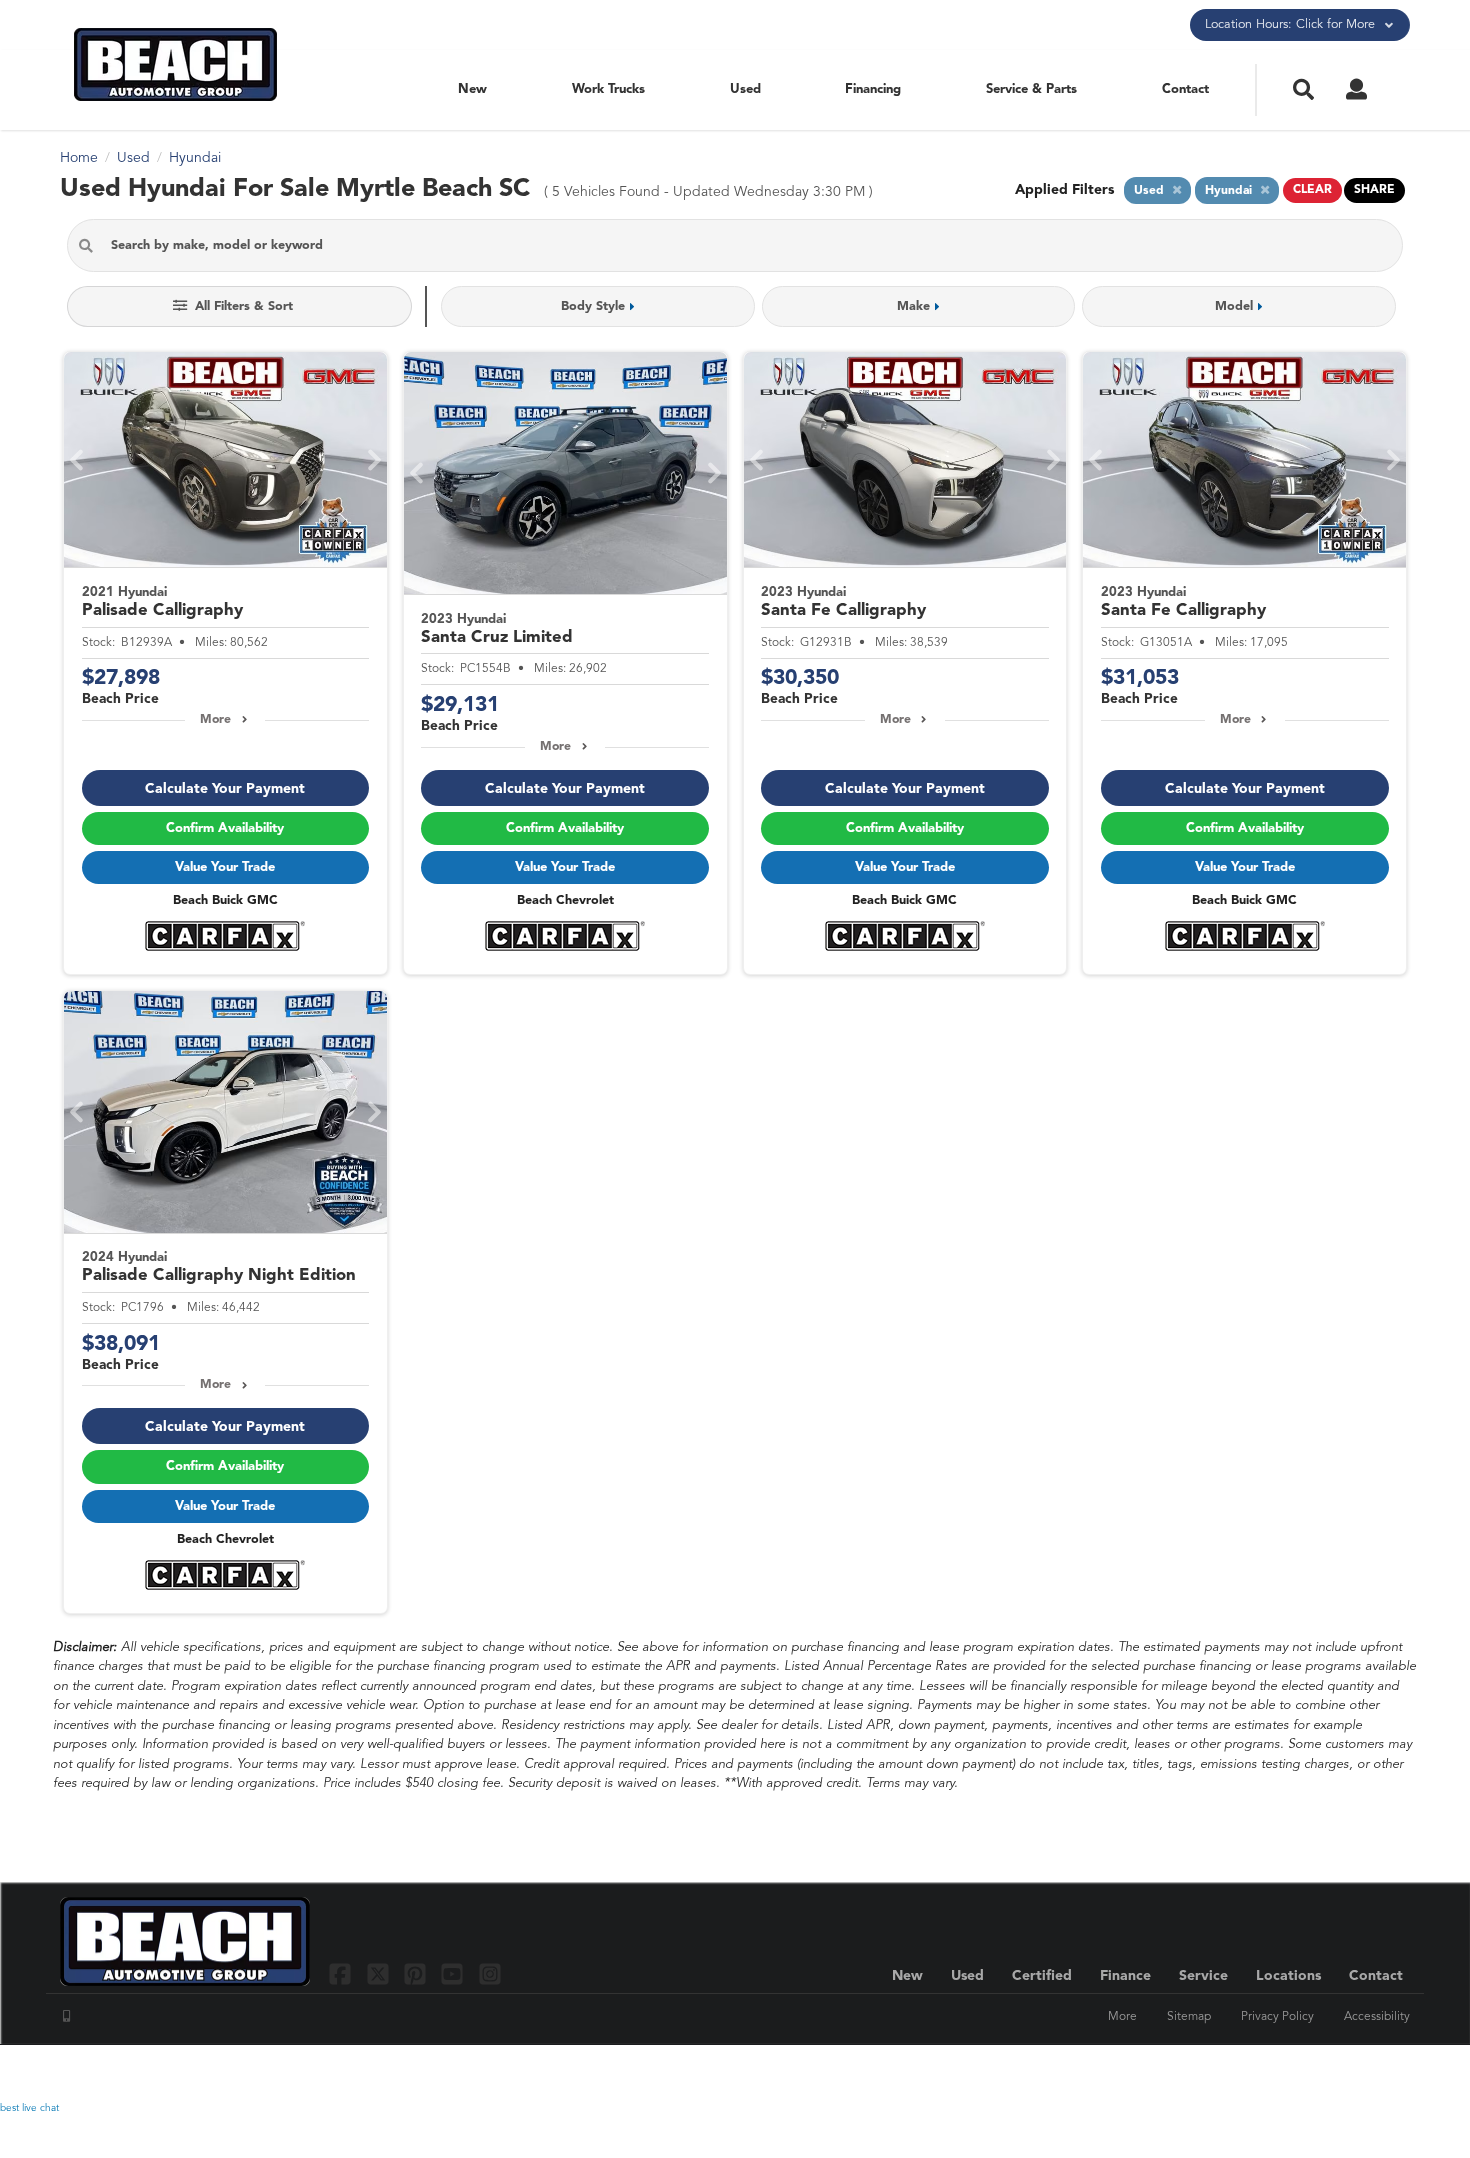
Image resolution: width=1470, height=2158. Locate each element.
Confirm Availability (225, 828)
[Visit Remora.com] (1367, 2073)
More (215, 720)
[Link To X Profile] (379, 1973)
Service (1203, 1976)
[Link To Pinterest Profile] (417, 1973)
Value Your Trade (225, 867)
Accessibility (1377, 2017)
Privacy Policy (1277, 2017)
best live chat (29, 2108)
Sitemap (1189, 2017)
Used (745, 89)
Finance (1125, 1976)
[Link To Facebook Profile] (342, 1973)
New (472, 89)
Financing (873, 89)
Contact (1185, 89)
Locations (1288, 1976)
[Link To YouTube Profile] (454, 1973)
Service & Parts (1031, 89)
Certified (1042, 1976)
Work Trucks (608, 89)
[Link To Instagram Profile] (490, 1973)
